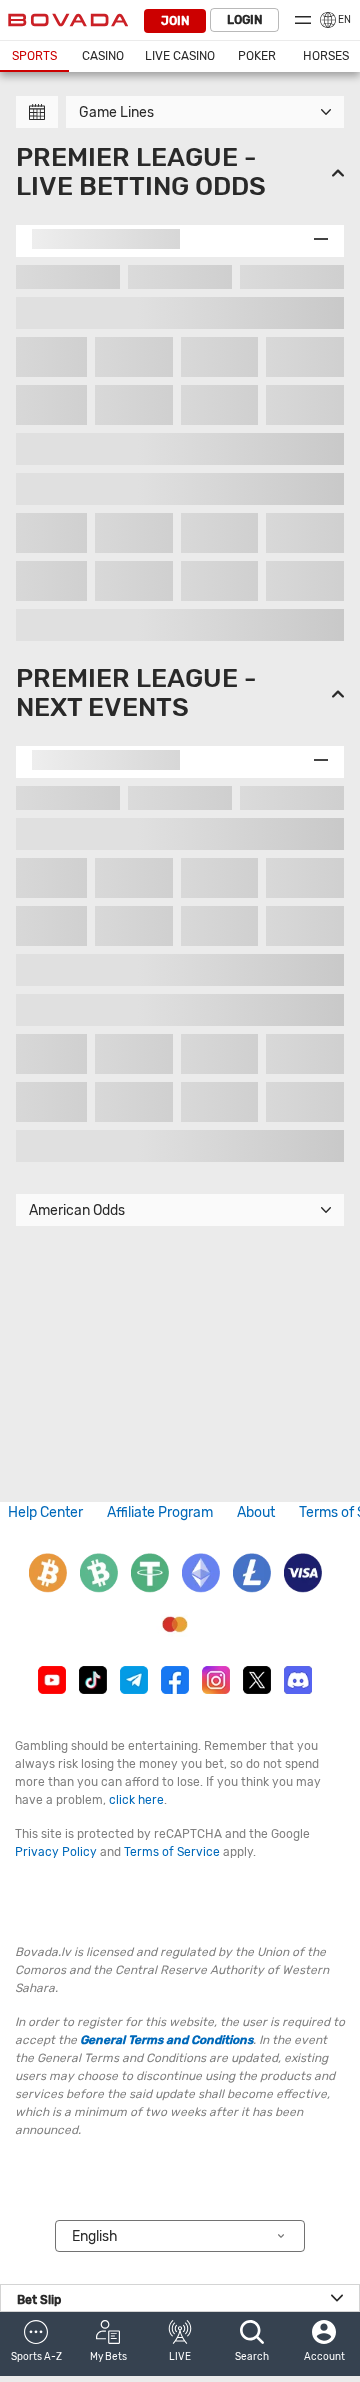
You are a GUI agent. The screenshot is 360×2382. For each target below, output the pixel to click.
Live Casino (180, 56)
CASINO (103, 56)
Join (175, 21)
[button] (36, 2344)
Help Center (45, 1512)
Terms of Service (172, 1852)
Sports (34, 56)
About (256, 1512)
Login (244, 20)
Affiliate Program (160, 1512)
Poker (257, 56)
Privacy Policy (56, 1852)
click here (136, 1800)
